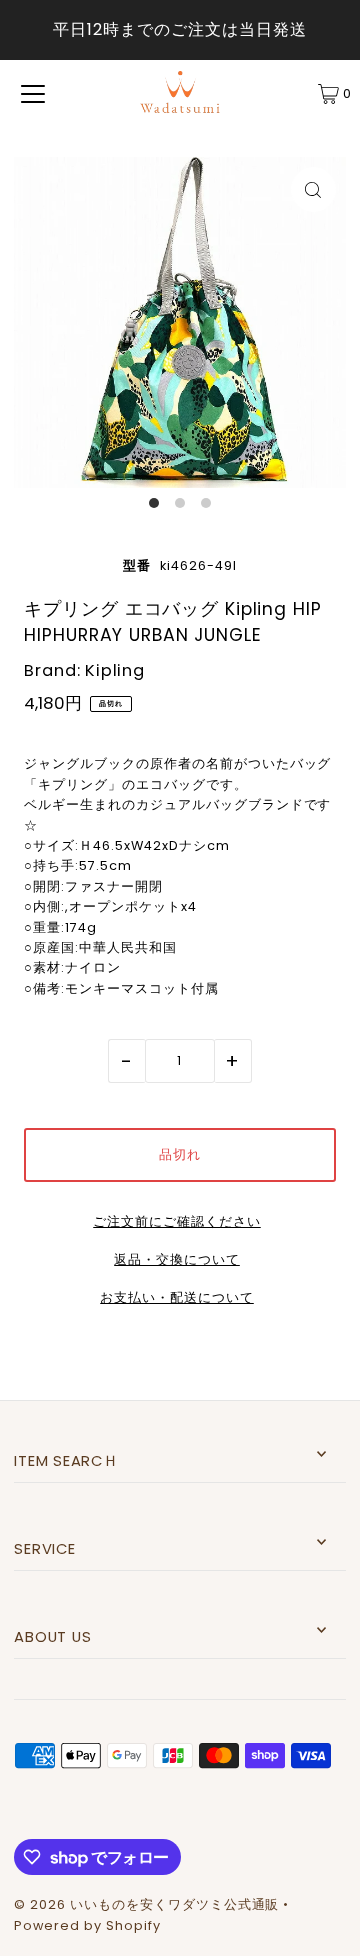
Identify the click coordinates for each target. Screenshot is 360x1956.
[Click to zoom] (313, 189)
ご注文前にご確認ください (176, 1222)
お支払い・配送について (177, 1298)
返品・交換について (177, 1260)
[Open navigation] (33, 94)
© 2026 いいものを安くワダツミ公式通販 (146, 1904)
